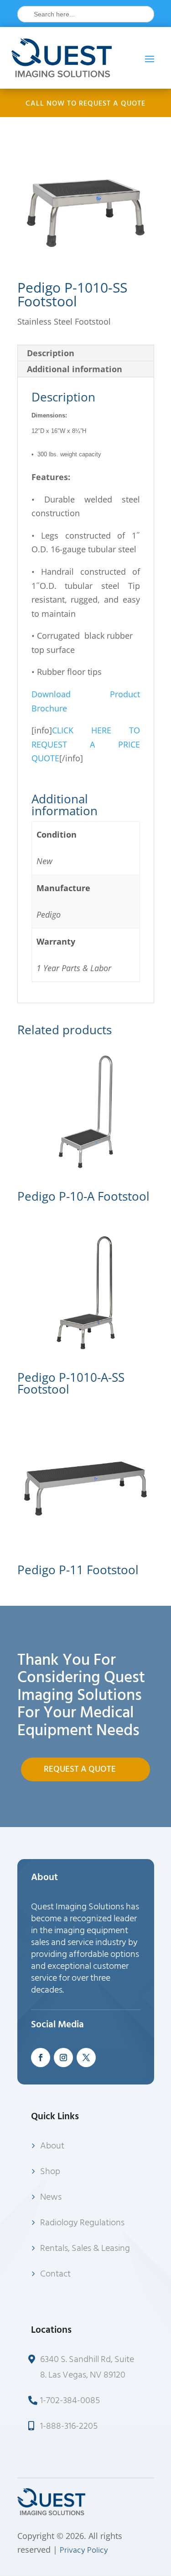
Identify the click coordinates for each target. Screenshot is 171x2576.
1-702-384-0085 (70, 2400)
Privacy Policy (84, 2550)
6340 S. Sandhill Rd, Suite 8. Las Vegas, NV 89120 (87, 2367)
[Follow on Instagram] (63, 2058)
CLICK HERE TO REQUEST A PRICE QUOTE (86, 744)
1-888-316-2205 (69, 2426)
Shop (50, 2171)
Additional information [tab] (75, 369)
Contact (55, 2274)
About (52, 2146)
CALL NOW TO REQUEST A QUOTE (85, 103)
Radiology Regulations (82, 2223)
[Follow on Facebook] (41, 2058)
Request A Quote (80, 1769)
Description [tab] (51, 353)
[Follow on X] (86, 2058)
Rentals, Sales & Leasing (85, 2248)
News (51, 2197)
